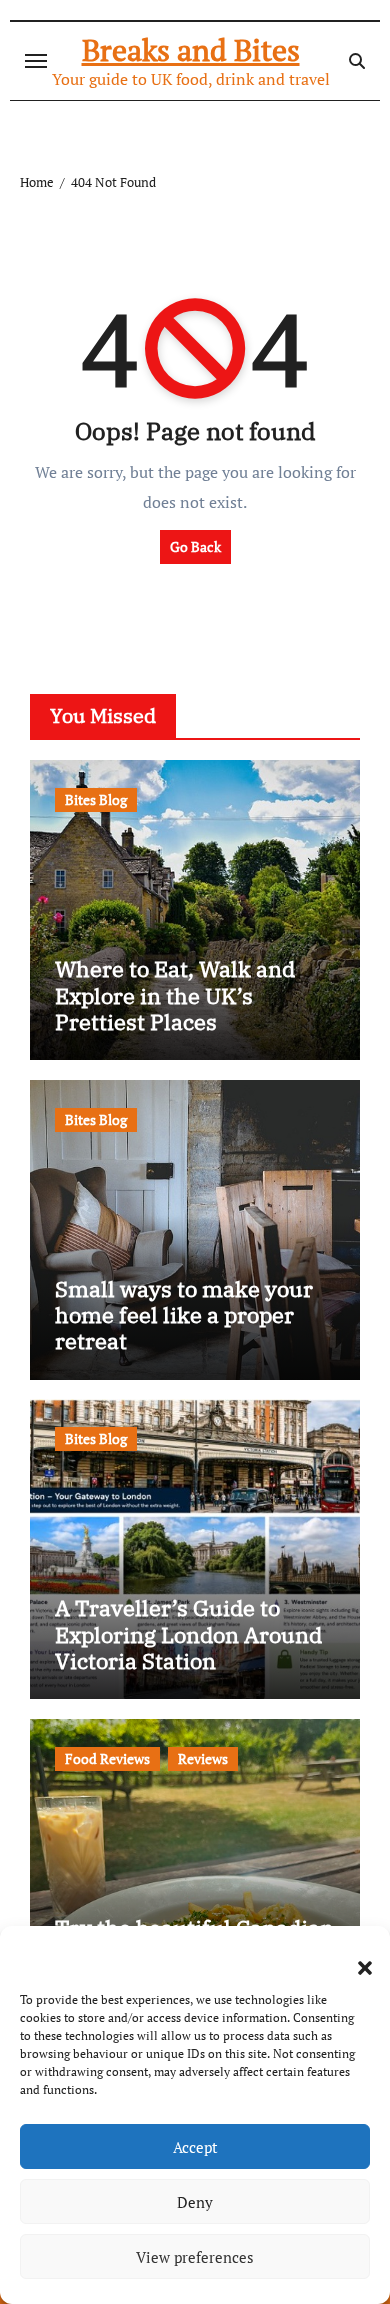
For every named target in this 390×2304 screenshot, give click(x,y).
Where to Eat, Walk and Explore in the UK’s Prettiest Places (175, 995)
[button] (355, 1956)
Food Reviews (107, 1758)
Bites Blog (96, 799)
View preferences (195, 2257)
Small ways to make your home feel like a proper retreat (184, 1315)
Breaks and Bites (191, 50)
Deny (195, 2202)
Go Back (195, 546)
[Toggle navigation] (36, 61)
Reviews (203, 1758)
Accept (195, 2147)
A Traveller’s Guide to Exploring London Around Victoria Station (188, 1634)
